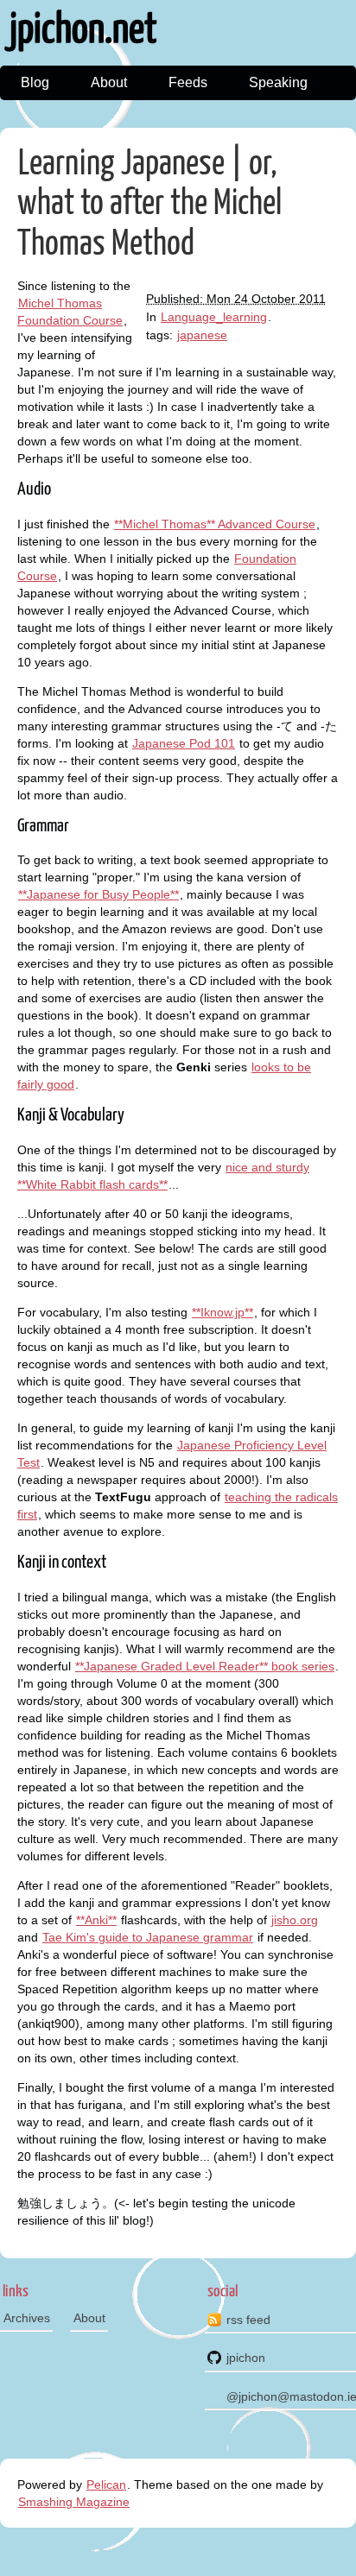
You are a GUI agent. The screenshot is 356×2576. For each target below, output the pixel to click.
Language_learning (214, 317)
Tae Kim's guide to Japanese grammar (148, 1937)
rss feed (248, 2320)
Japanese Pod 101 (184, 743)
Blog (35, 82)
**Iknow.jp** (222, 1312)
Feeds (188, 82)
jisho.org (295, 1920)
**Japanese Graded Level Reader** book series (205, 1666)
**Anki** (96, 1920)
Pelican (106, 2484)
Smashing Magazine (74, 2502)
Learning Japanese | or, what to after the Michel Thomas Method (149, 204)
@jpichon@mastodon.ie (291, 2396)
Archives (27, 2318)
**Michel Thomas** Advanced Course (215, 524)
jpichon (246, 2358)
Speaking (278, 82)
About (109, 82)
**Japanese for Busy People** (99, 894)
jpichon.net (83, 31)
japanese (202, 335)
